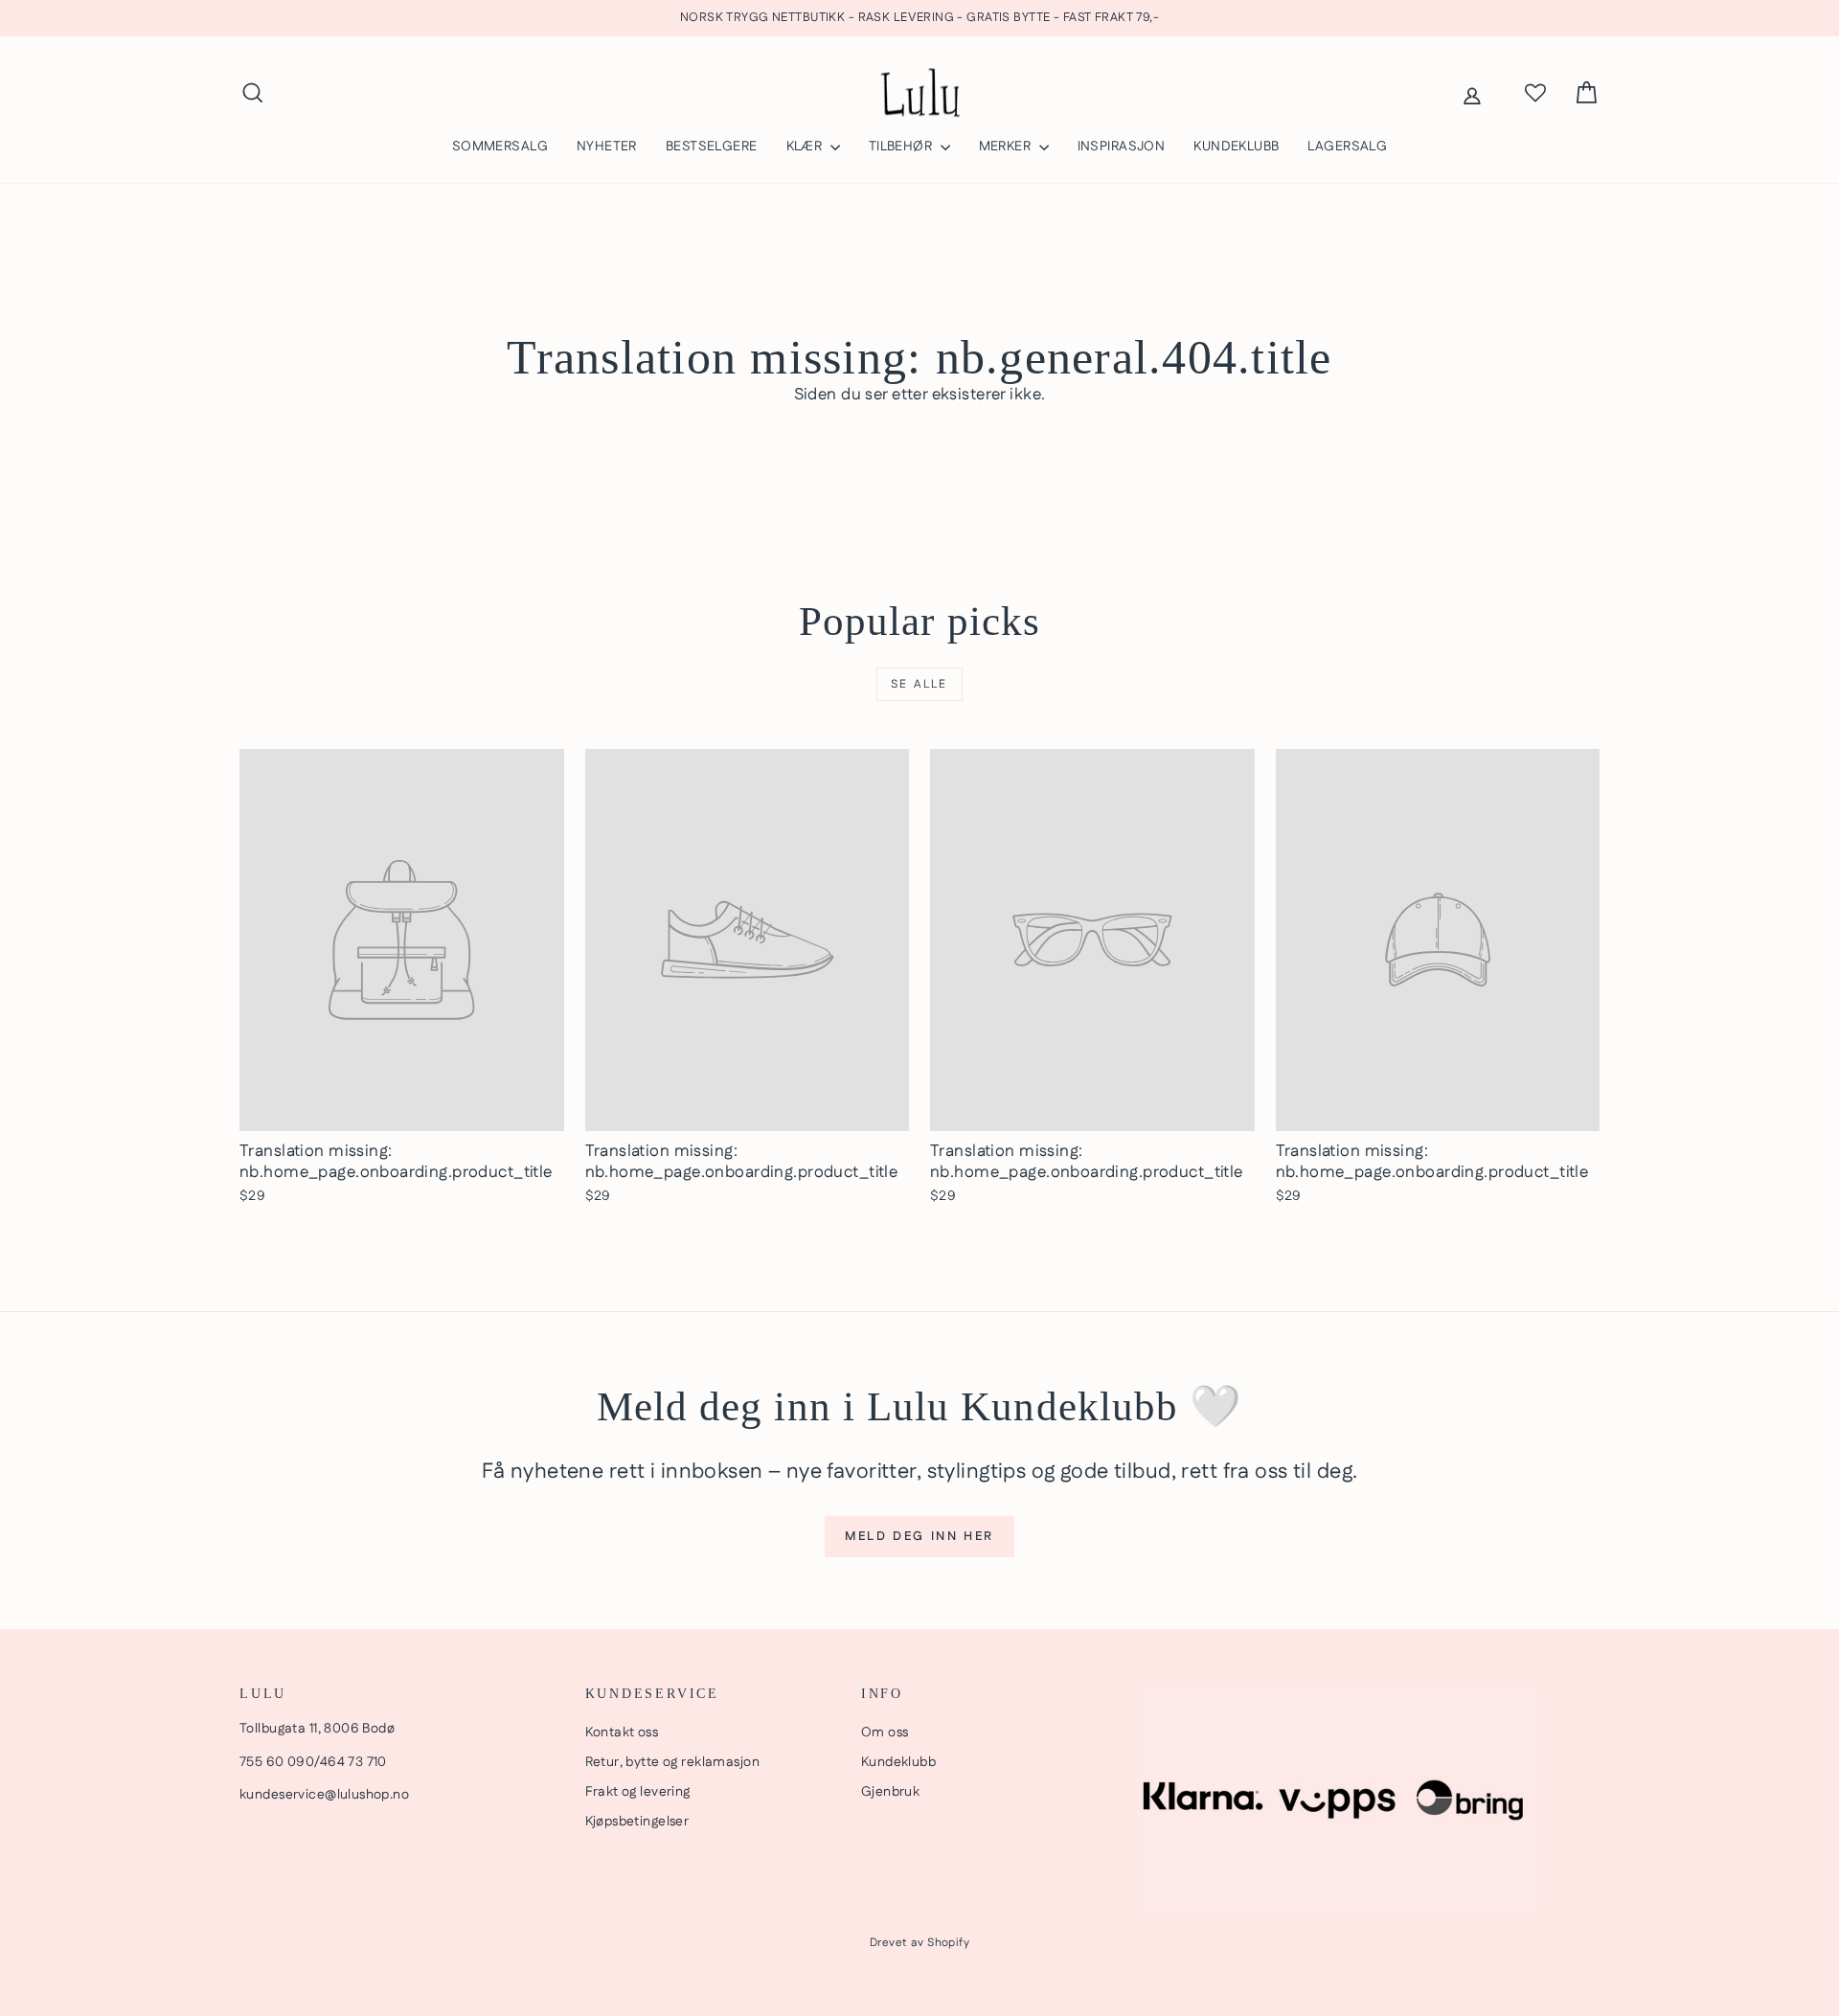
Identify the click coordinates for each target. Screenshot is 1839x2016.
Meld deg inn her (919, 1536)
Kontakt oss (622, 1733)
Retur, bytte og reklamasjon (672, 1762)
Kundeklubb (898, 1762)
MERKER (1007, 147)
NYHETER (607, 147)
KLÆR (806, 147)
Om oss (885, 1733)
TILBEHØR (902, 147)
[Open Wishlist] (1535, 93)
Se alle (919, 684)
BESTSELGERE (712, 147)
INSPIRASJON (1122, 147)
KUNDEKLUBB (1236, 147)
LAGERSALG (1347, 147)
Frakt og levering (638, 1792)
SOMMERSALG (500, 147)
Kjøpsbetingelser (637, 1822)
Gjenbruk (890, 1792)
